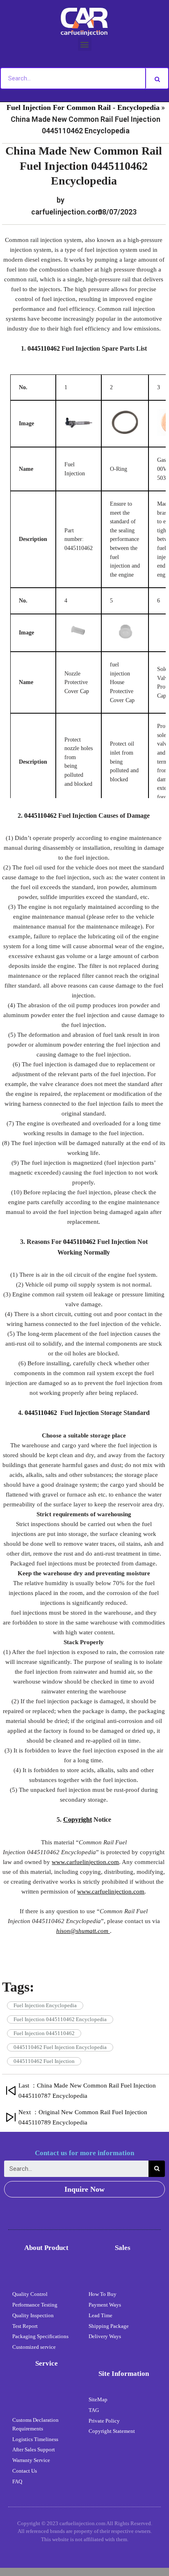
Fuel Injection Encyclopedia (45, 2005)
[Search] (157, 78)
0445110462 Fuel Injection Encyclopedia (60, 2047)
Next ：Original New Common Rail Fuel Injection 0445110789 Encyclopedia (83, 2117)
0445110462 (44, 348)
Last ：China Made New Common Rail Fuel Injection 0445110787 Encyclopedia (87, 2091)
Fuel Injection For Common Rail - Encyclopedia (83, 107)
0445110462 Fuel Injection (44, 2061)
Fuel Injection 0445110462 (44, 2033)
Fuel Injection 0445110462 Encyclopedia (60, 2019)
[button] (85, 44)
